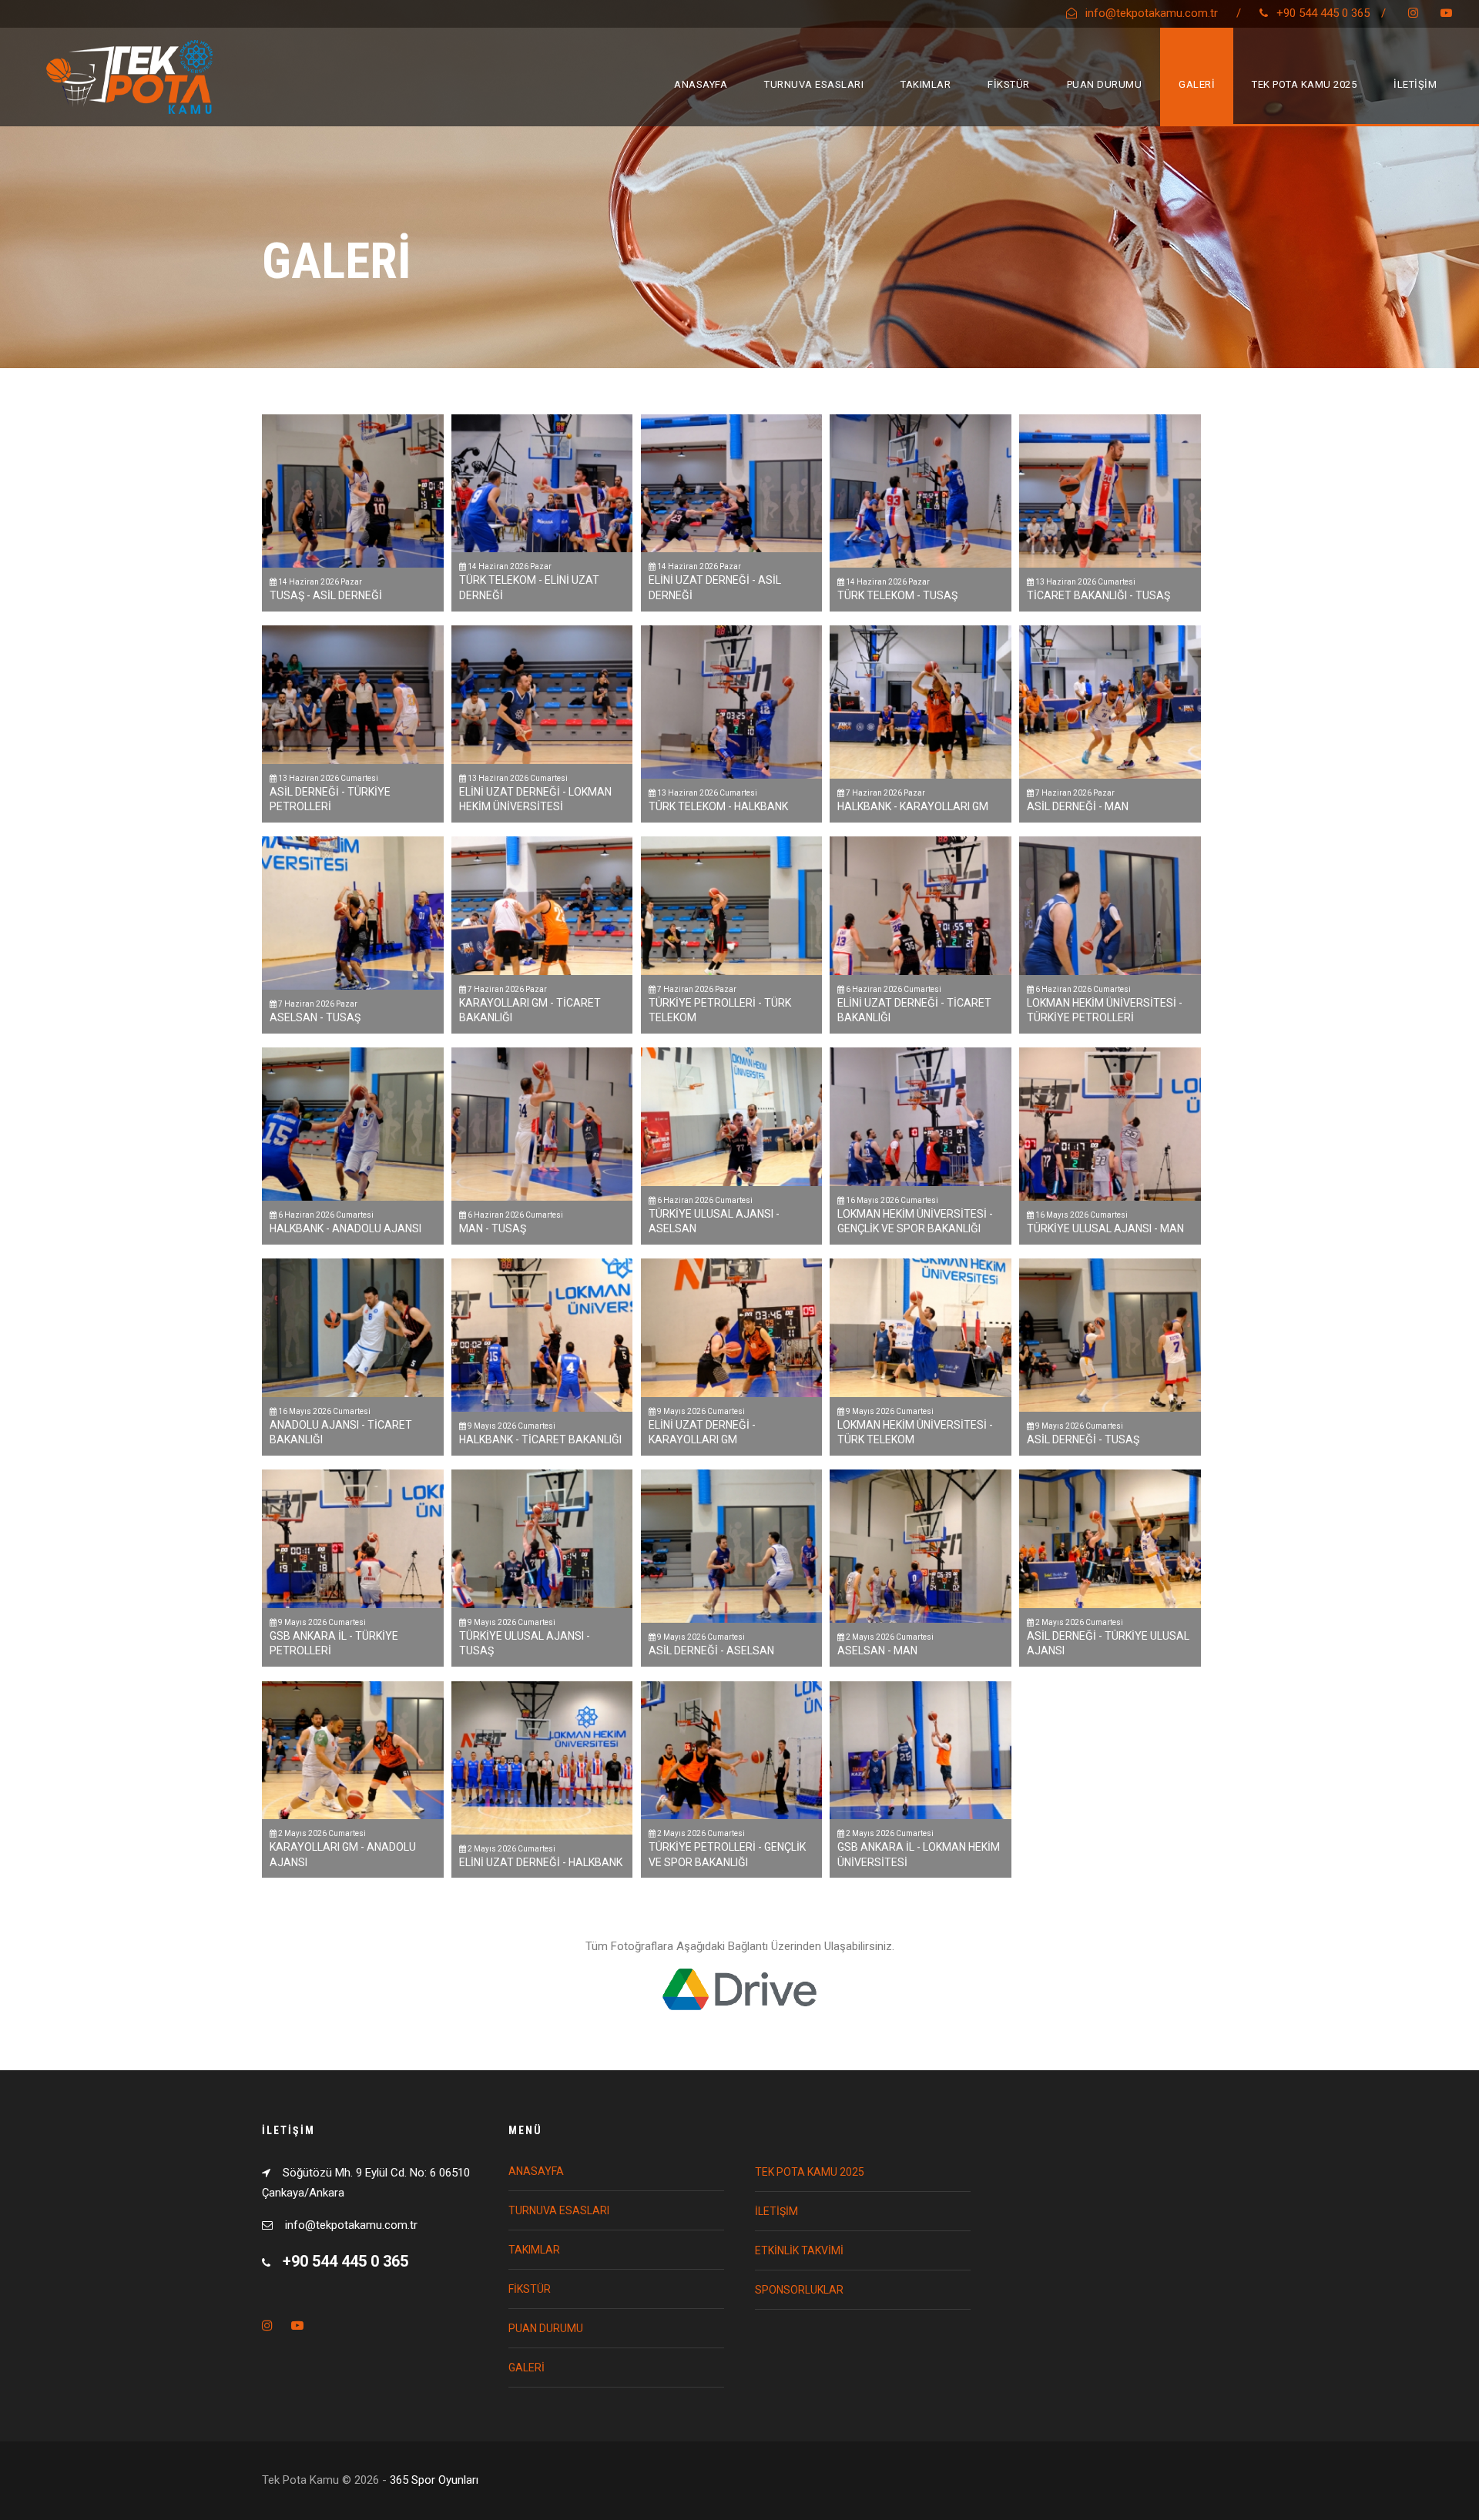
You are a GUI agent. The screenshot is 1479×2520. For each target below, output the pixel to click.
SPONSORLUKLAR (799, 2290)
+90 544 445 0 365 (1323, 13)
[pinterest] (1413, 13)
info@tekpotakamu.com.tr (1152, 13)
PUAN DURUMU (1105, 84)
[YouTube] (1446, 13)
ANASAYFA (701, 84)
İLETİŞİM (1415, 84)
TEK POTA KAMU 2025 (1304, 84)
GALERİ (1197, 84)
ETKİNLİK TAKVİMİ (799, 2250)
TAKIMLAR (926, 84)
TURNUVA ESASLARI (814, 84)
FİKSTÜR (1009, 84)
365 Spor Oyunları (434, 2480)
